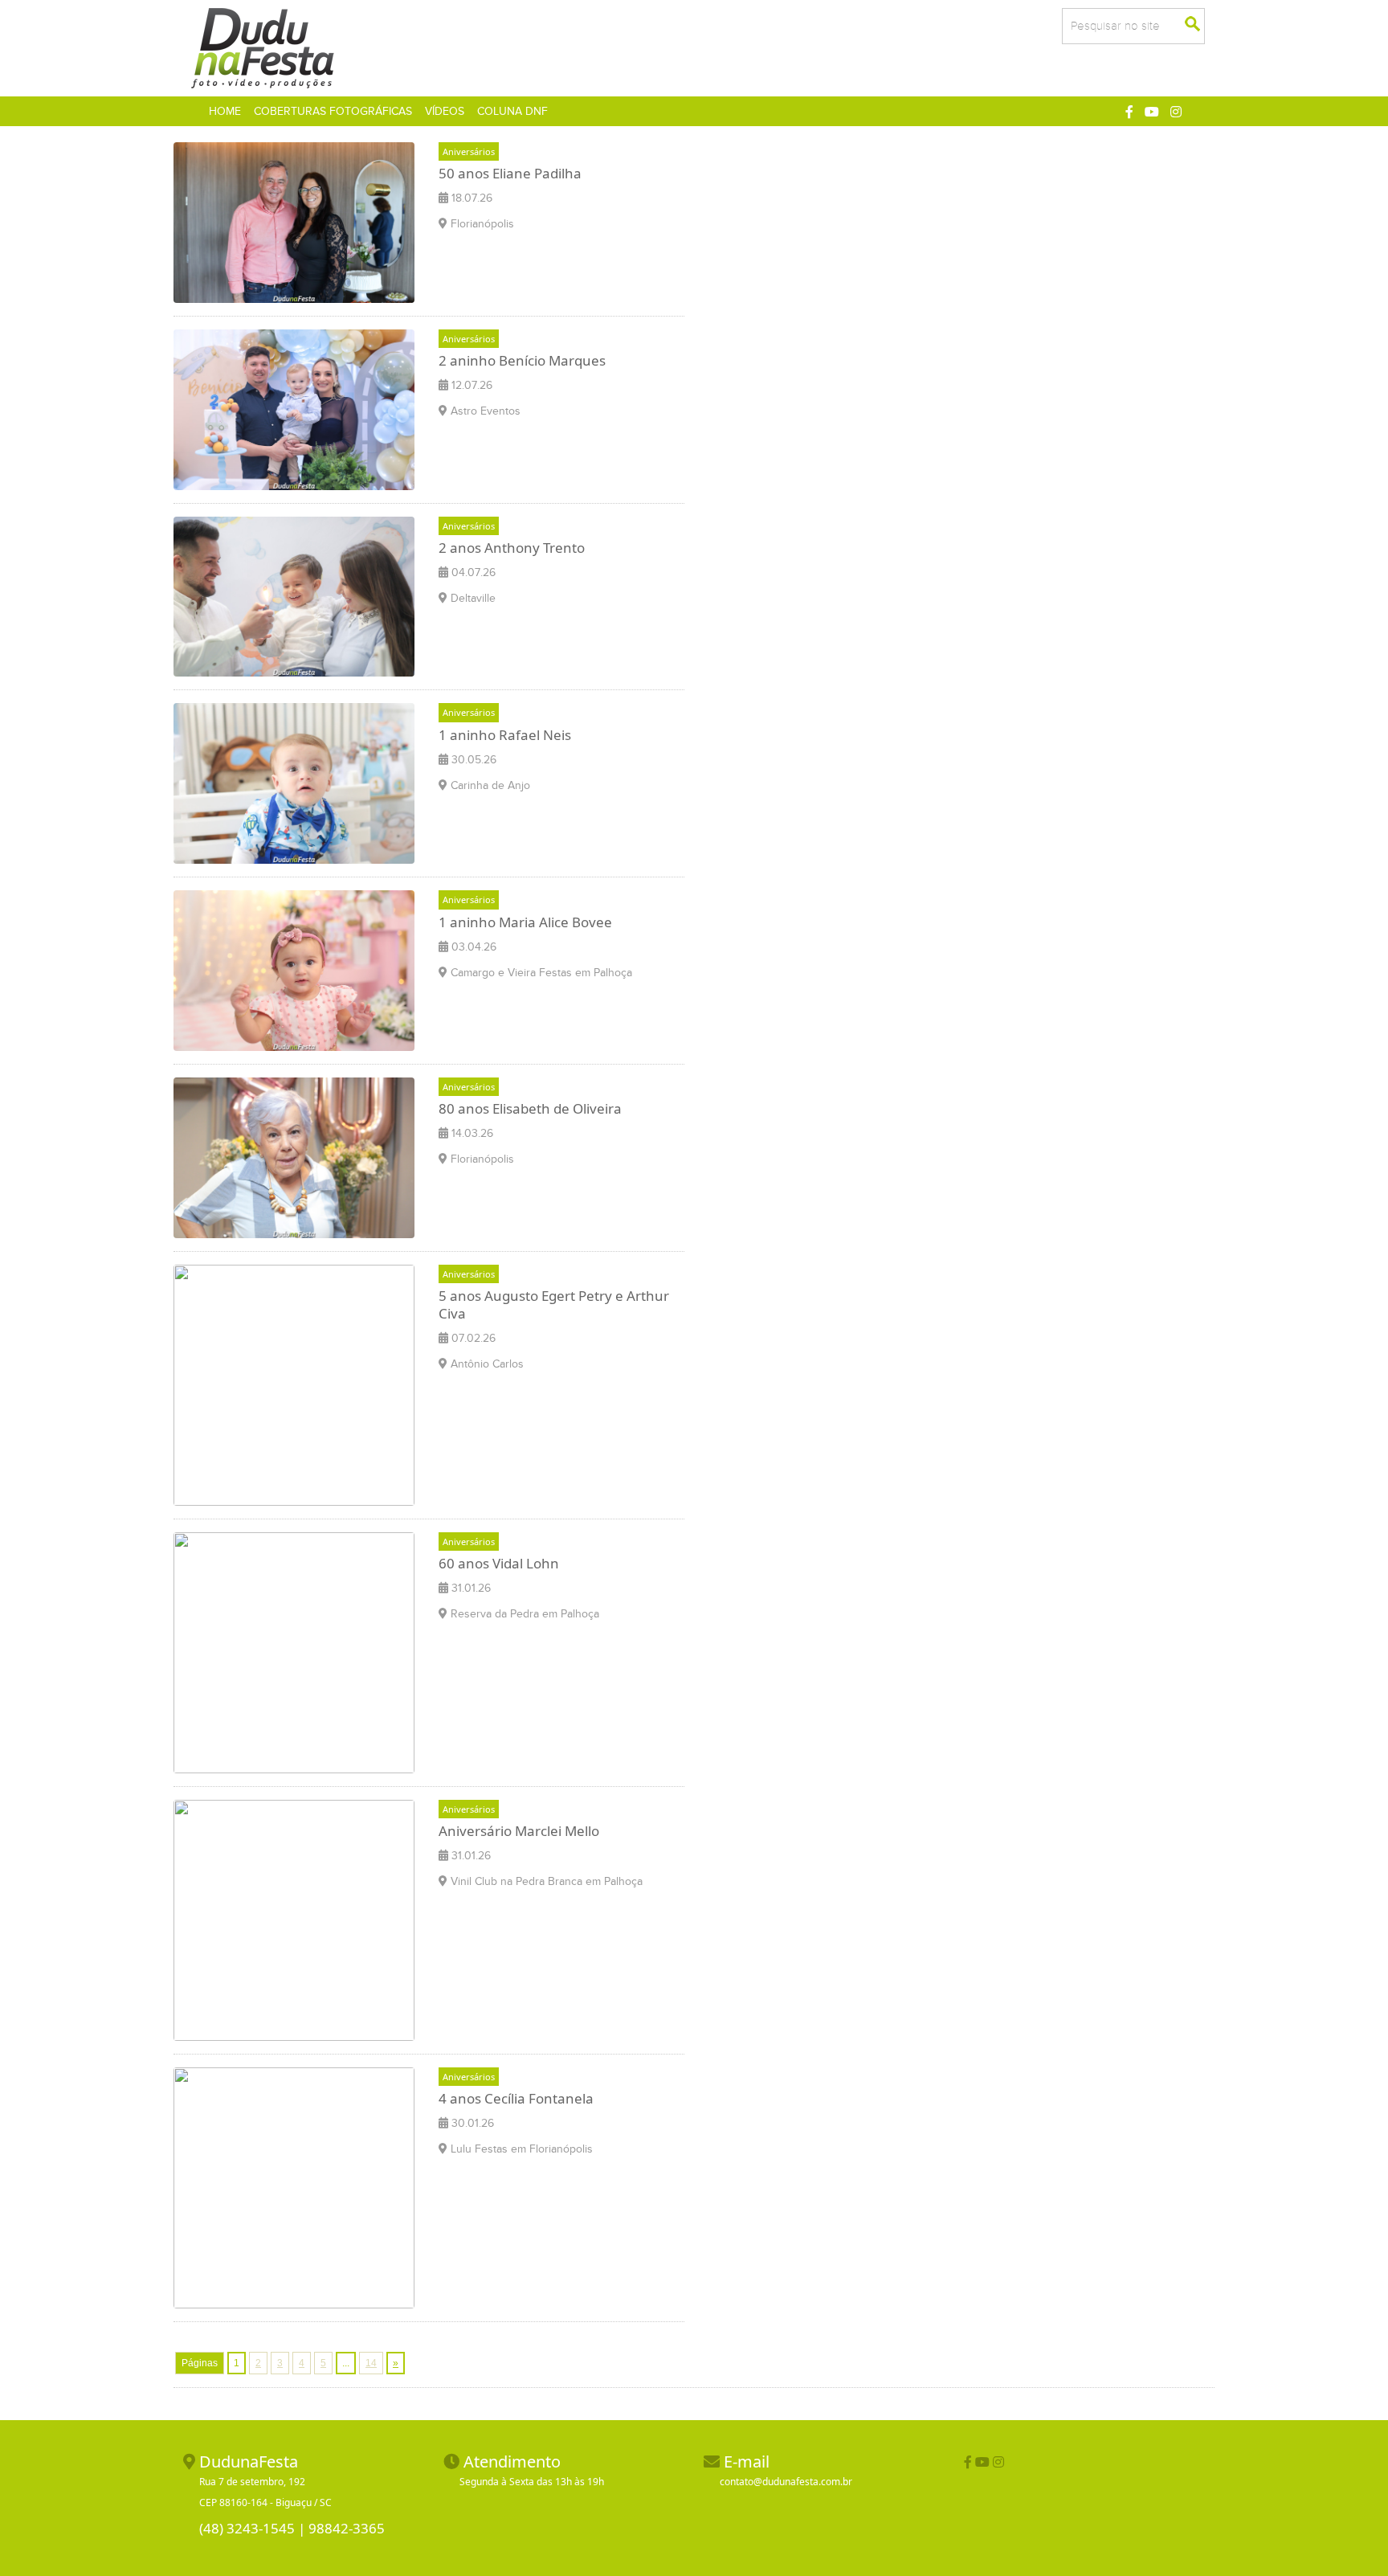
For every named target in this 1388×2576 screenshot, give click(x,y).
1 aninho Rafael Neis (505, 735)
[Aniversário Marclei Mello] (294, 1919)
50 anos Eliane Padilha (510, 173)
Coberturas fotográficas (333, 111)
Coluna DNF (512, 111)
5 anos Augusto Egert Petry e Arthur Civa (554, 1304)
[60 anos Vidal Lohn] (294, 1651)
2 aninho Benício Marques (522, 360)
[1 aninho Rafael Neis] (294, 783)
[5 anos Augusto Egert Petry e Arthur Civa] (294, 1384)
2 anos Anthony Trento (512, 548)
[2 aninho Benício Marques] (294, 408)
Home (228, 111)
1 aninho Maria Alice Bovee (525, 922)
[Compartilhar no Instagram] (1176, 112)
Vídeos (445, 111)
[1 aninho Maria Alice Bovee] (294, 970)
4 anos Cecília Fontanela (516, 2098)
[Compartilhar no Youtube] (1152, 112)
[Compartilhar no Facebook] (1129, 112)
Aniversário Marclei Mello (519, 1831)
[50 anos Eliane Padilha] (294, 221)
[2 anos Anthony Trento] (294, 595)
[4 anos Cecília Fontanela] (294, 2186)
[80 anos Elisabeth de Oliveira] (294, 1156)
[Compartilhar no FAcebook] (968, 2462)
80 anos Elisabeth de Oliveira (530, 1108)
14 (371, 2363)
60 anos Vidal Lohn (499, 1563)
